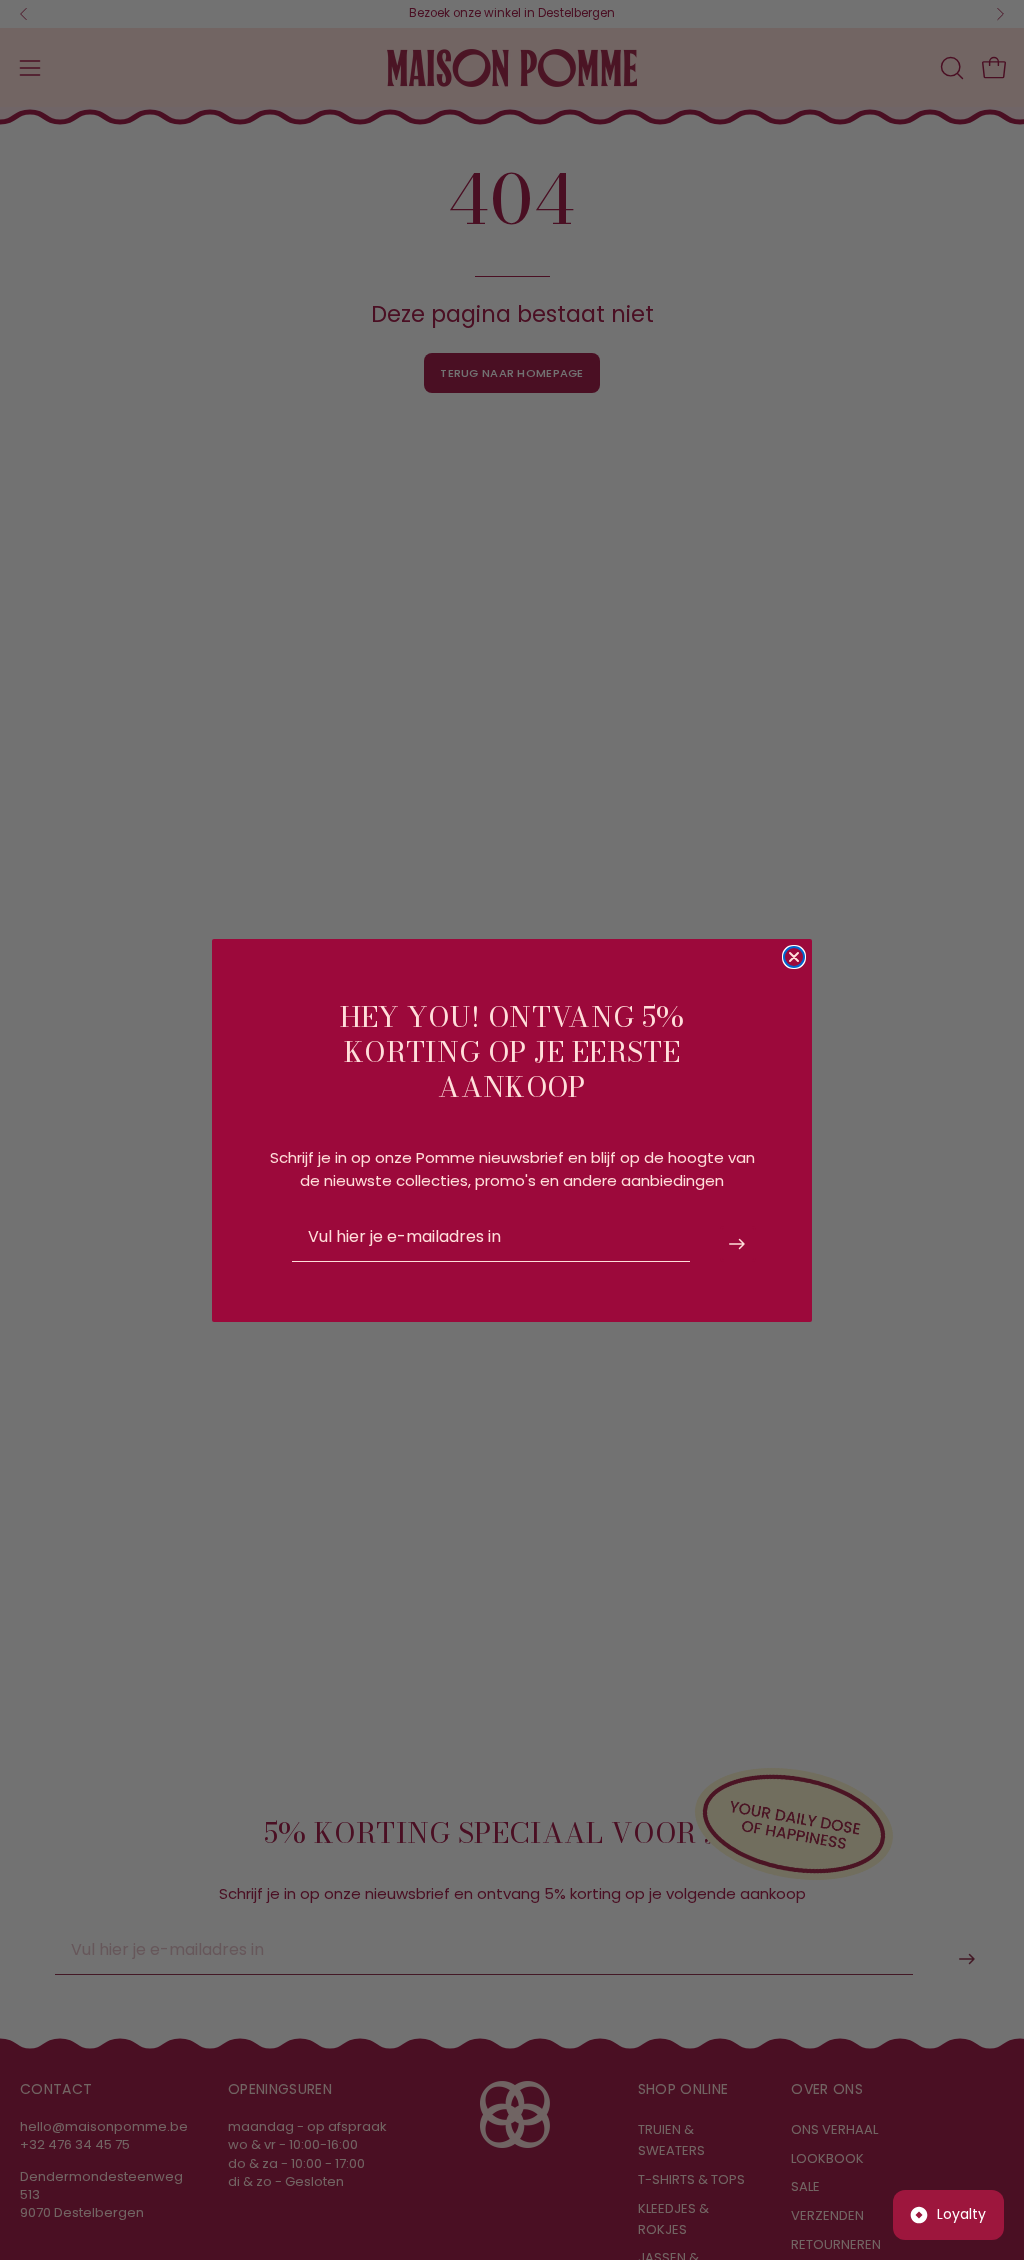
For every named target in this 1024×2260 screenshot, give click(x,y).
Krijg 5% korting (738, 1244)
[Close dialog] (794, 957)
